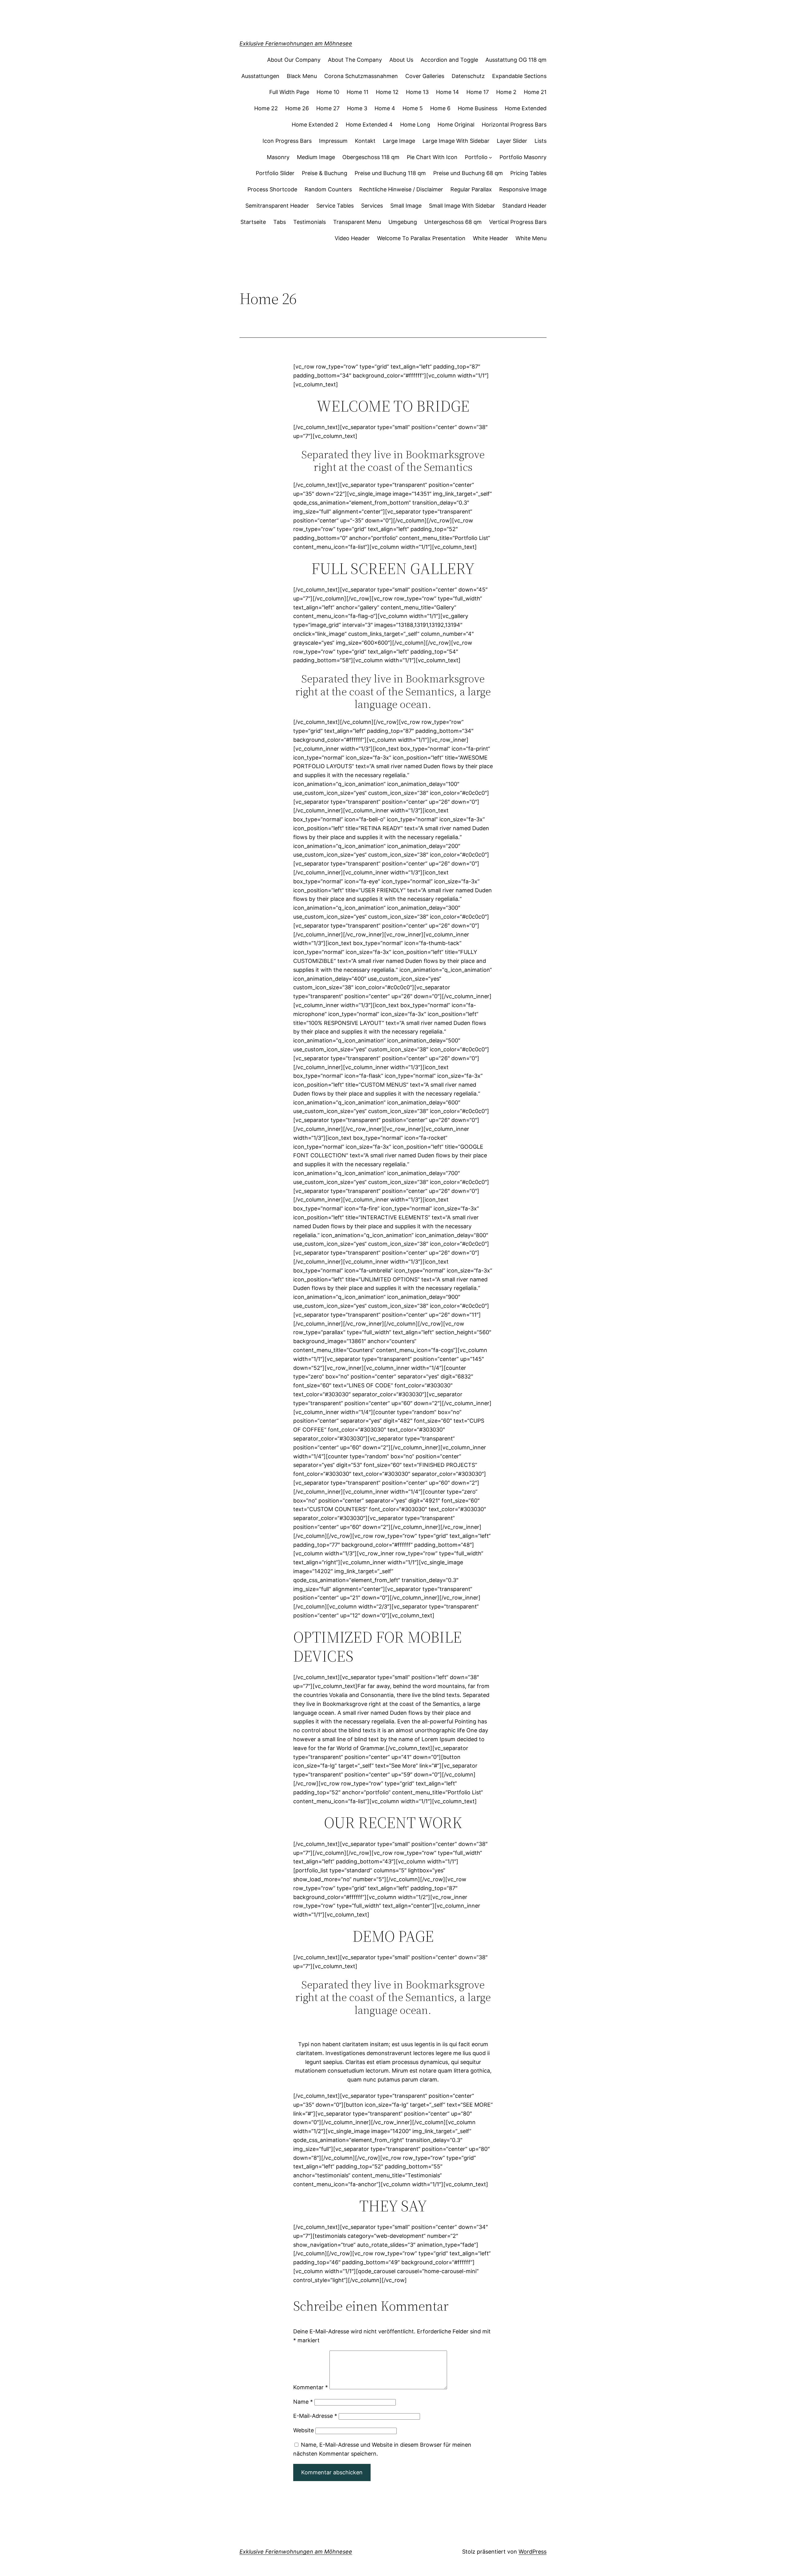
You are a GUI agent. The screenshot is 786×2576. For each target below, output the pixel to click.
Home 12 (387, 92)
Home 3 (357, 108)
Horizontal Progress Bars (514, 125)
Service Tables (335, 206)
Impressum (333, 141)
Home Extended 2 (315, 125)
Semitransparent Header (277, 206)
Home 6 (440, 108)
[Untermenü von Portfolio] (490, 157)
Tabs (280, 222)
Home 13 (417, 92)
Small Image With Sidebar (462, 206)
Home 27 (328, 108)
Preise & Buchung (325, 173)
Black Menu (302, 76)
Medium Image (316, 157)
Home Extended (526, 108)
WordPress (533, 2552)
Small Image (406, 206)
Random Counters (328, 189)
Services (372, 206)
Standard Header (524, 206)
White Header (490, 238)
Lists (541, 141)
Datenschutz (468, 76)
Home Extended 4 (369, 125)
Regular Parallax (471, 189)
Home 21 (535, 92)
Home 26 (297, 108)
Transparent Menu (357, 222)
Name (303, 2402)
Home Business (478, 108)
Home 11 (358, 92)
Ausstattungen (260, 76)
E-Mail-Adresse (315, 2416)
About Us (401, 60)
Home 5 (413, 108)
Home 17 (478, 92)
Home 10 (328, 92)
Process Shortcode (272, 189)
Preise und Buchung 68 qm (468, 173)
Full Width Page (289, 92)
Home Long (415, 125)
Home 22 (266, 108)
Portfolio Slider (275, 173)
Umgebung (403, 222)
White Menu (531, 238)
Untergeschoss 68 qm (453, 222)
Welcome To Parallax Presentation (421, 238)
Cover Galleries (425, 76)
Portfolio (476, 157)
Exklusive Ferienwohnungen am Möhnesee (296, 43)
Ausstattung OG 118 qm (516, 60)
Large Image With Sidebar (456, 141)
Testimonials (309, 222)
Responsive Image (523, 189)
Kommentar (311, 2387)
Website (304, 2430)
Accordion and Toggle (449, 60)
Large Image (399, 141)
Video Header (352, 238)
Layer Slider (512, 141)
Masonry (278, 157)
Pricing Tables (528, 173)
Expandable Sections (519, 76)
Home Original (456, 125)
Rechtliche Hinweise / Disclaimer (401, 189)
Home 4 (385, 108)
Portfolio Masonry (523, 157)
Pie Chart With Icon (432, 157)
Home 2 (506, 92)
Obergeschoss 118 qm (371, 157)
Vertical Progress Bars (518, 222)
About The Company (355, 60)
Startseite (253, 222)
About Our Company (294, 60)
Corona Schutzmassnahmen (361, 76)
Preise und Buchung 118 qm (390, 173)
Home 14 (447, 92)
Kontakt (365, 141)
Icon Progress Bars (287, 141)
